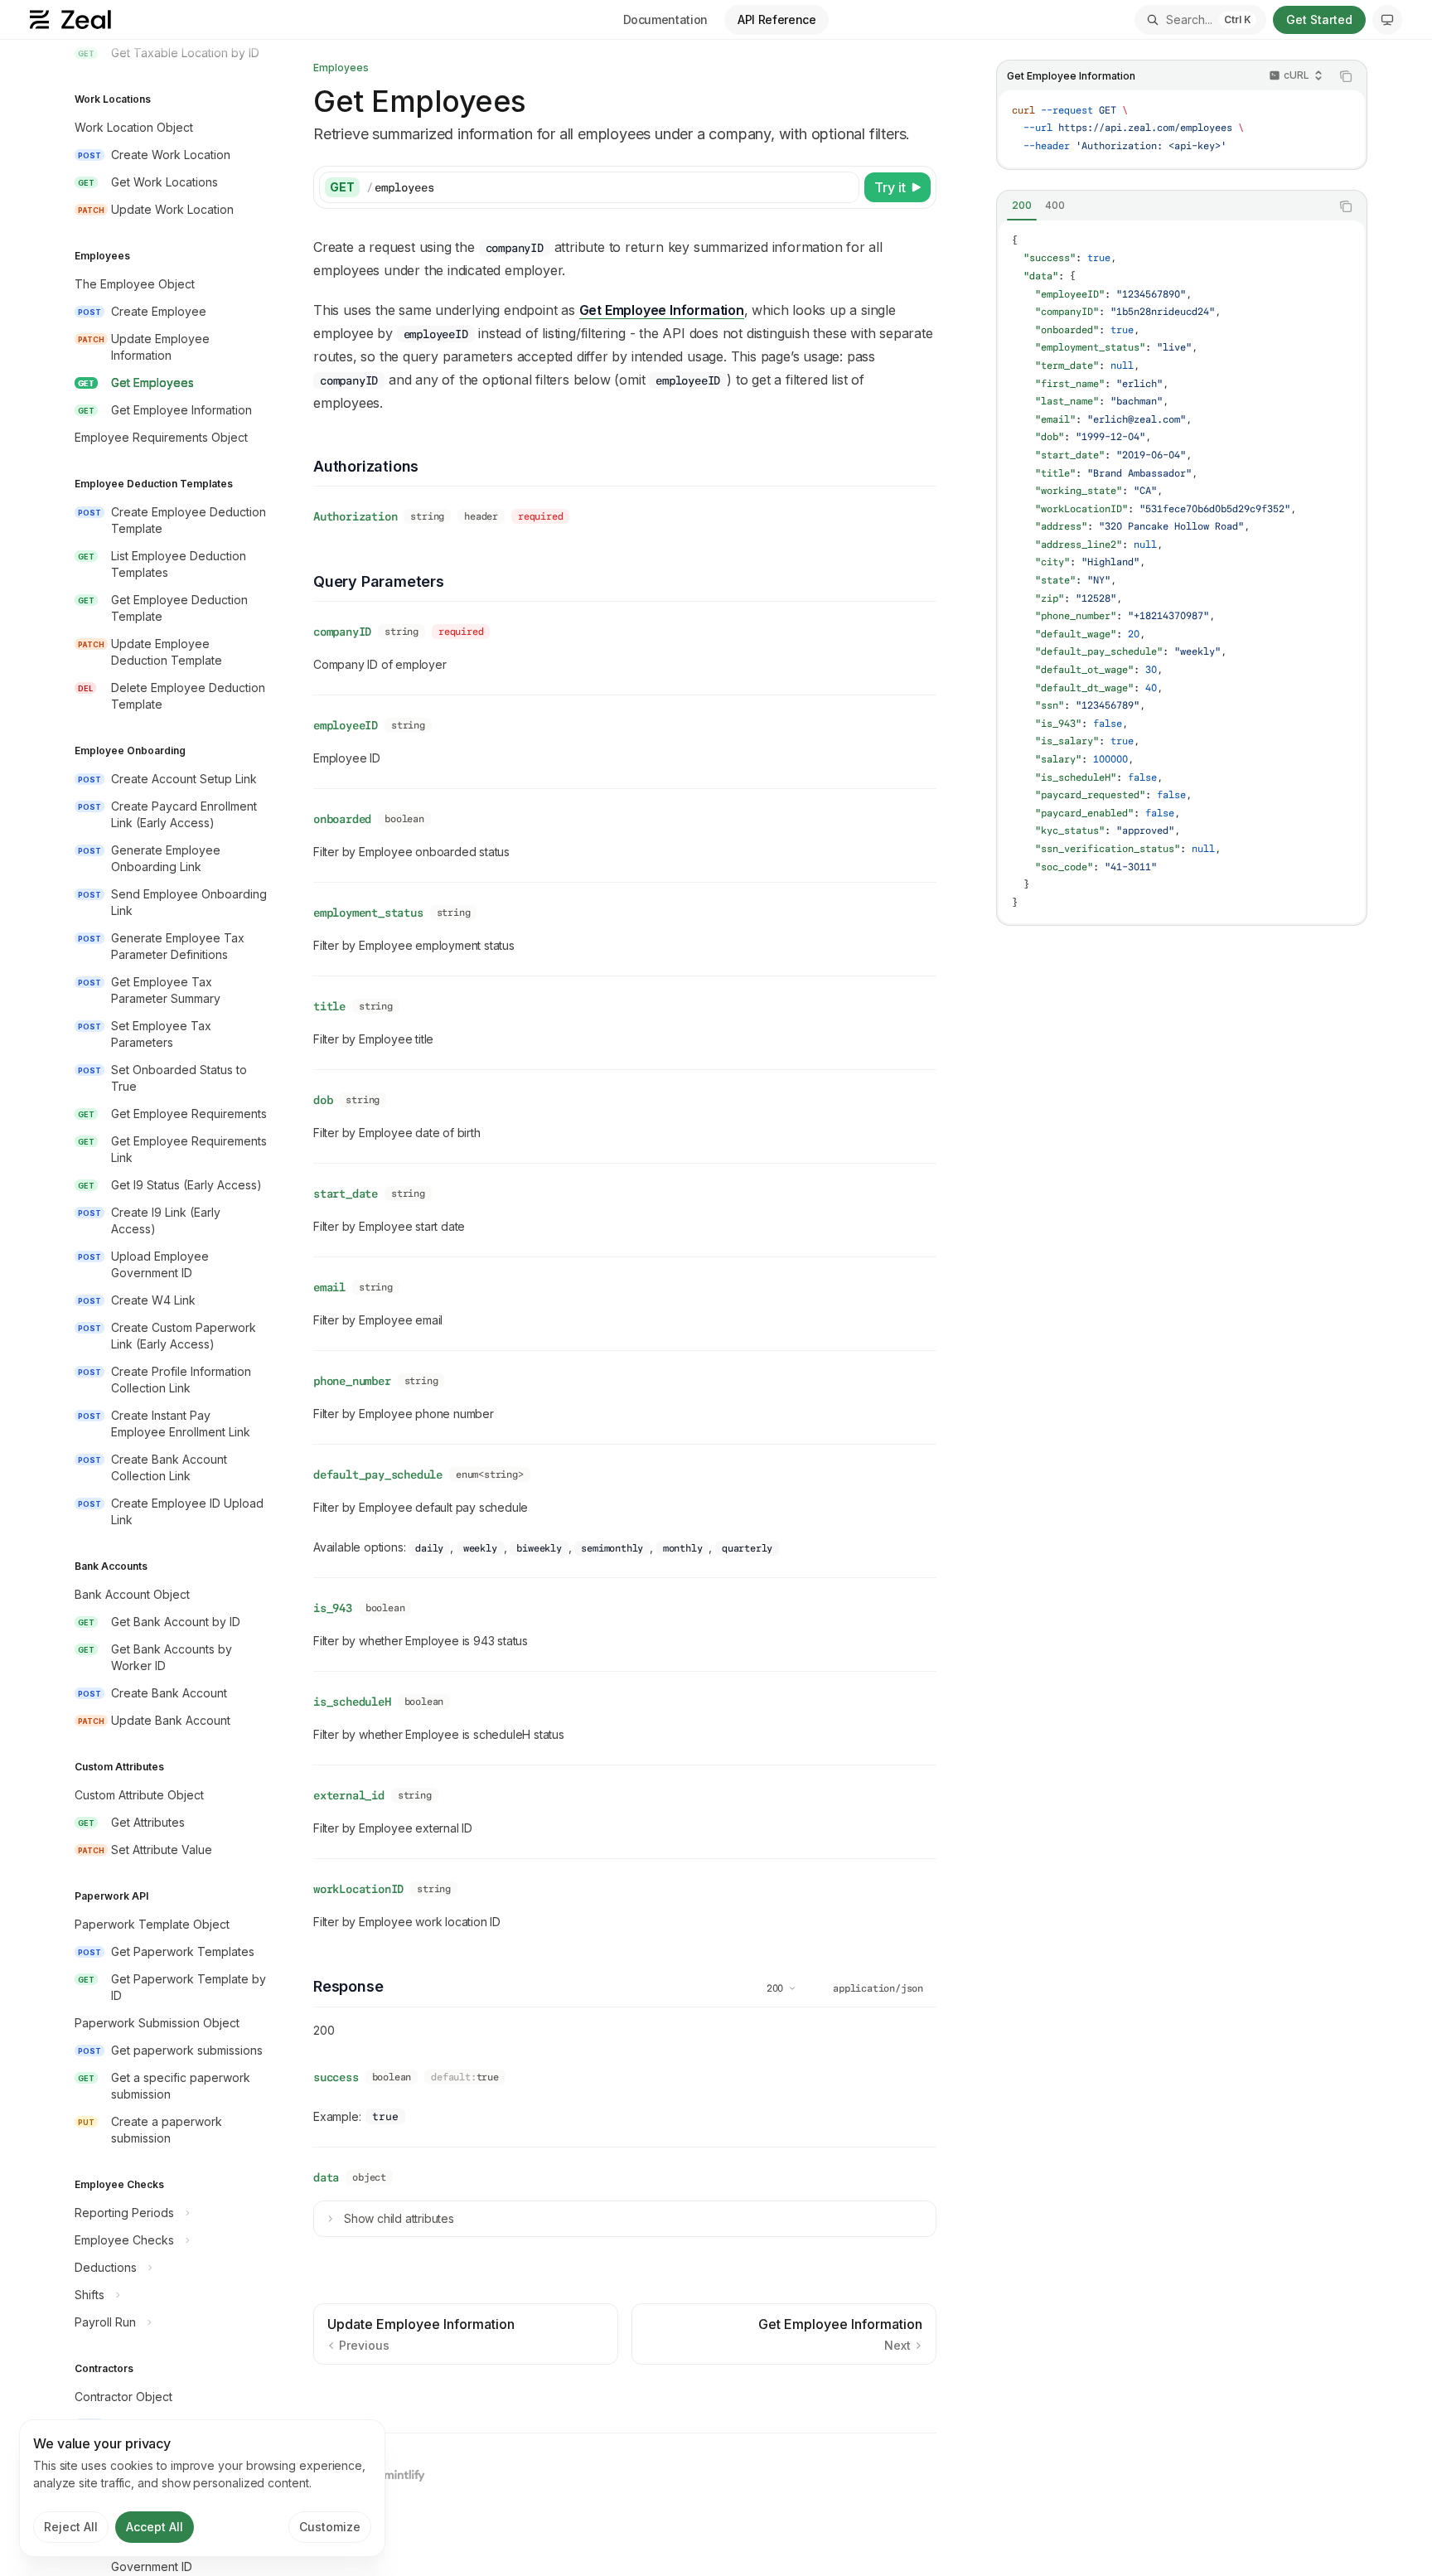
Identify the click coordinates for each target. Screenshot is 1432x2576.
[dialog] (202, 2488)
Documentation (665, 19)
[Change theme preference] (1387, 20)
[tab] (1022, 206)
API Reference (776, 19)
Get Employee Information (662, 310)
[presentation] (169, 1308)
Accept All (155, 2527)
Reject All (71, 2527)
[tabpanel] (1182, 572)
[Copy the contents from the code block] (1346, 76)
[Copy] (844, 187)
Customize (330, 2527)
